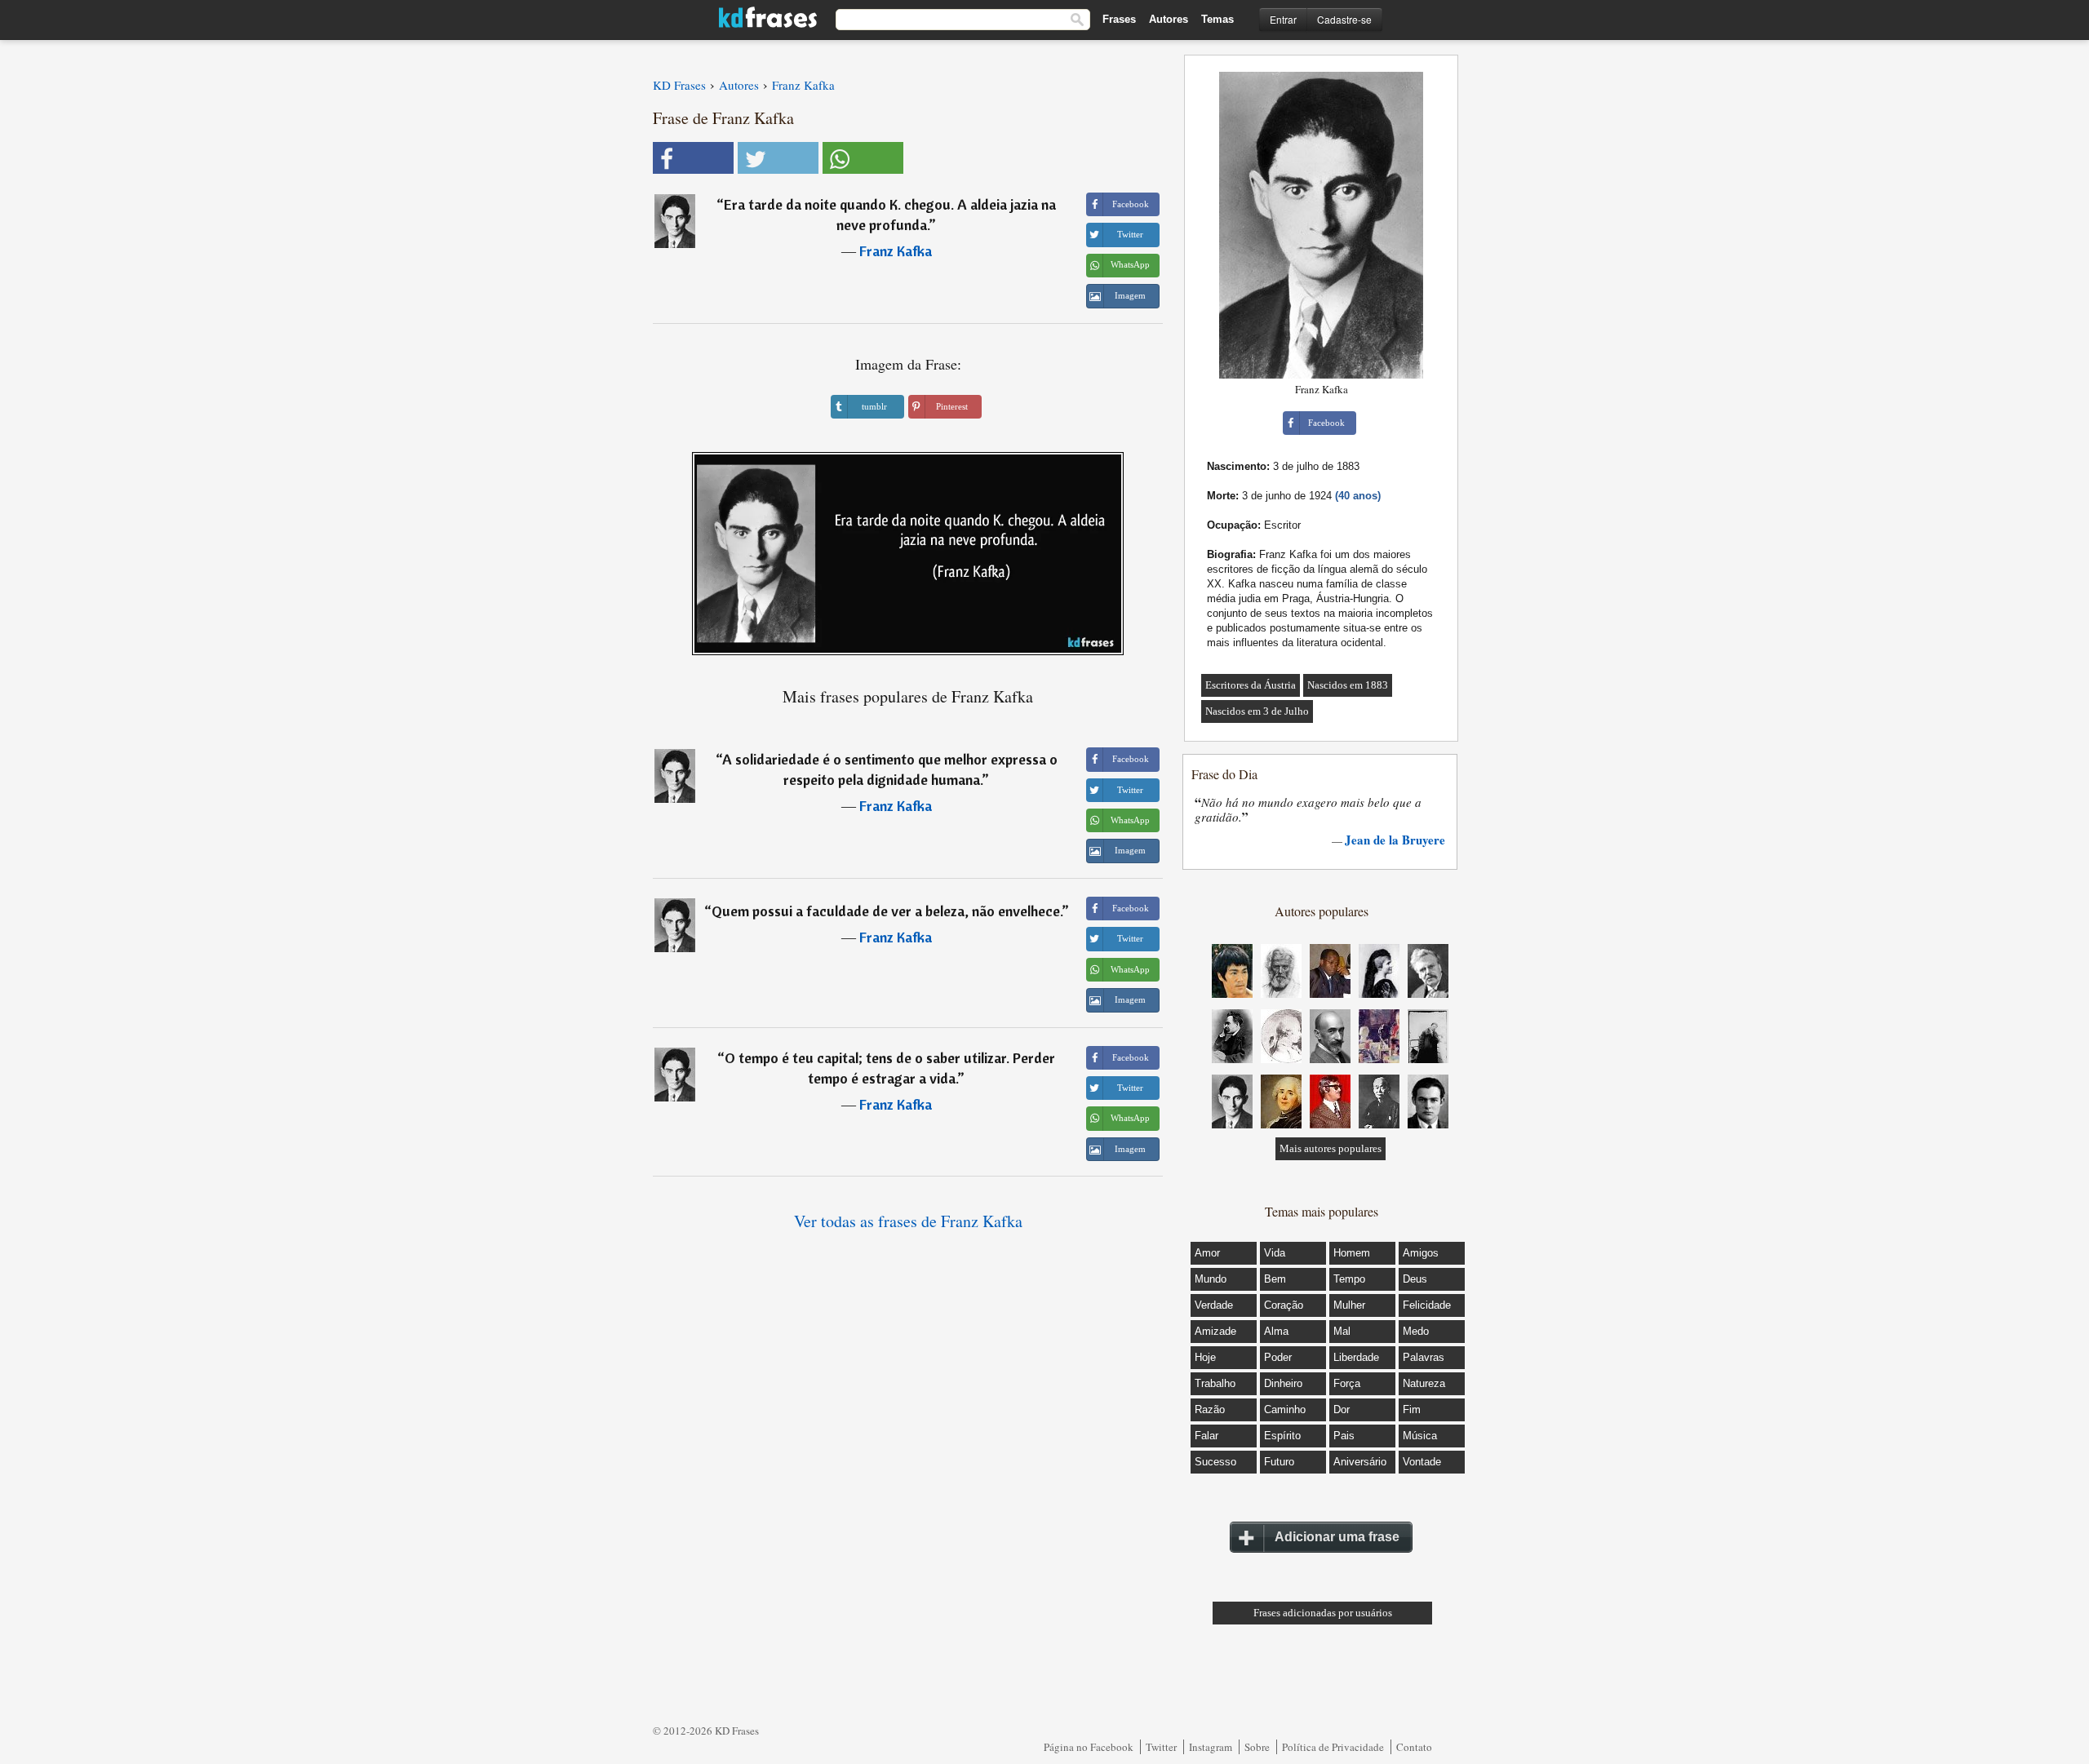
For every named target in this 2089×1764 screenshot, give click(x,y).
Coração (1284, 1305)
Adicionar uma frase (1337, 1537)
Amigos (1421, 1253)
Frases (1119, 19)
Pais (1344, 1436)
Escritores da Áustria (1251, 685)
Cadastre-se (1344, 19)
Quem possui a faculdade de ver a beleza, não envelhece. (887, 911)
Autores (1169, 19)
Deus (1415, 1279)
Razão (1210, 1409)
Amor (1207, 1253)
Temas (1217, 19)
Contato (1414, 1747)
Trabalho (1215, 1383)
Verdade (1214, 1305)
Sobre (1257, 1747)
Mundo (1211, 1279)
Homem (1352, 1253)
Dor (1342, 1409)
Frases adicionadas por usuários (1323, 1613)
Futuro (1279, 1462)
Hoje (1205, 1357)
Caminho (1285, 1409)
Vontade (1422, 1462)
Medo (1416, 1331)
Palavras (1424, 1357)
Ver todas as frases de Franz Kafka (908, 1221)
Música (1420, 1436)
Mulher (1349, 1305)
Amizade (1215, 1331)
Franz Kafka (896, 251)
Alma (1276, 1331)
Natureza (1424, 1383)
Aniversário (1360, 1462)
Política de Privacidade (1333, 1747)
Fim (1412, 1409)
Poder (1278, 1357)
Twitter (1161, 1747)
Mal (1342, 1331)
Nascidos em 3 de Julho (1257, 711)
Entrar (1283, 19)
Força (1347, 1383)
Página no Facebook (1089, 1747)
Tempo (1349, 1279)
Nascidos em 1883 (1348, 685)
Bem (1275, 1279)
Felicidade (1427, 1305)
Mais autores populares (1331, 1148)
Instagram (1211, 1747)
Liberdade (1356, 1357)
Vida (1275, 1253)
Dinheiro (1283, 1383)
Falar (1206, 1436)
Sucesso (1215, 1462)
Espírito (1282, 1436)
